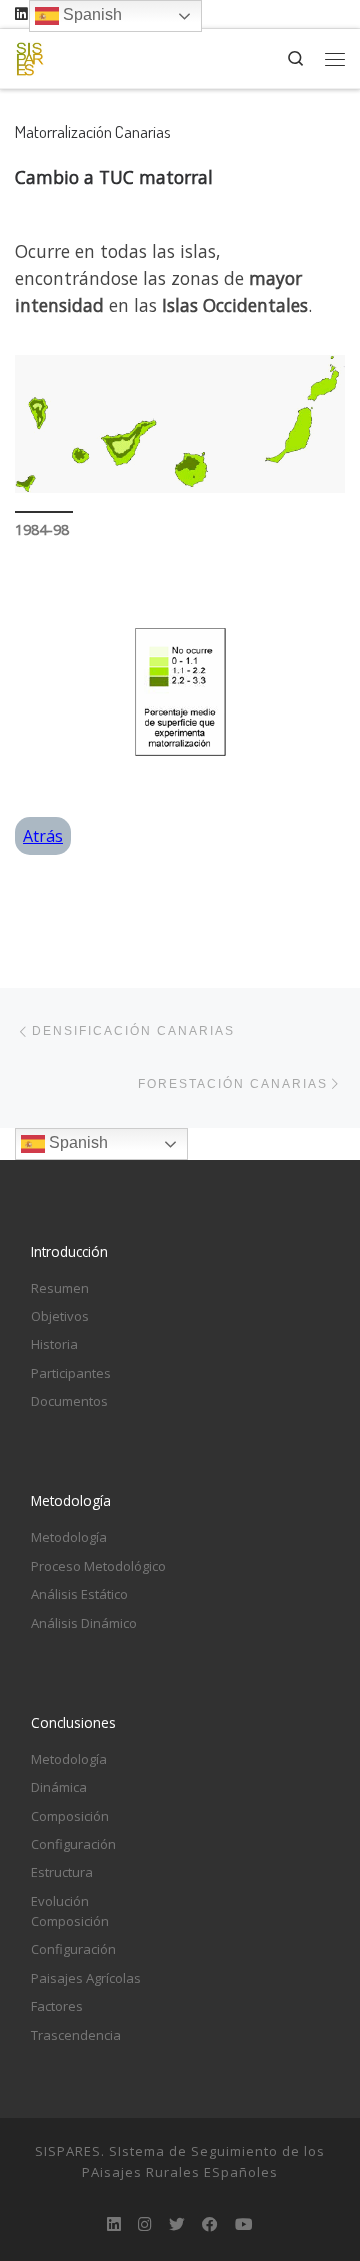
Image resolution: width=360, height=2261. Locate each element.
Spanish (76, 1143)
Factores (57, 2006)
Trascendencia (76, 2035)
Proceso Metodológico (98, 1566)
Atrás (43, 836)
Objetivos (60, 1316)
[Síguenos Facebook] (210, 2224)
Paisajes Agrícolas (86, 1978)
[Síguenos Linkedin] (21, 14)
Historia (54, 1344)
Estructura (62, 1872)
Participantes (71, 1373)
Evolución (60, 1901)
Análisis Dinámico (84, 1623)
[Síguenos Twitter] (177, 2224)
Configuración (73, 1844)
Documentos (69, 1401)
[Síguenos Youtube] (244, 2224)
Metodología (69, 1537)
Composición (70, 1816)
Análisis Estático (79, 1594)
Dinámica (59, 1787)
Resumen (60, 1288)
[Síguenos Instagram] (145, 2224)
